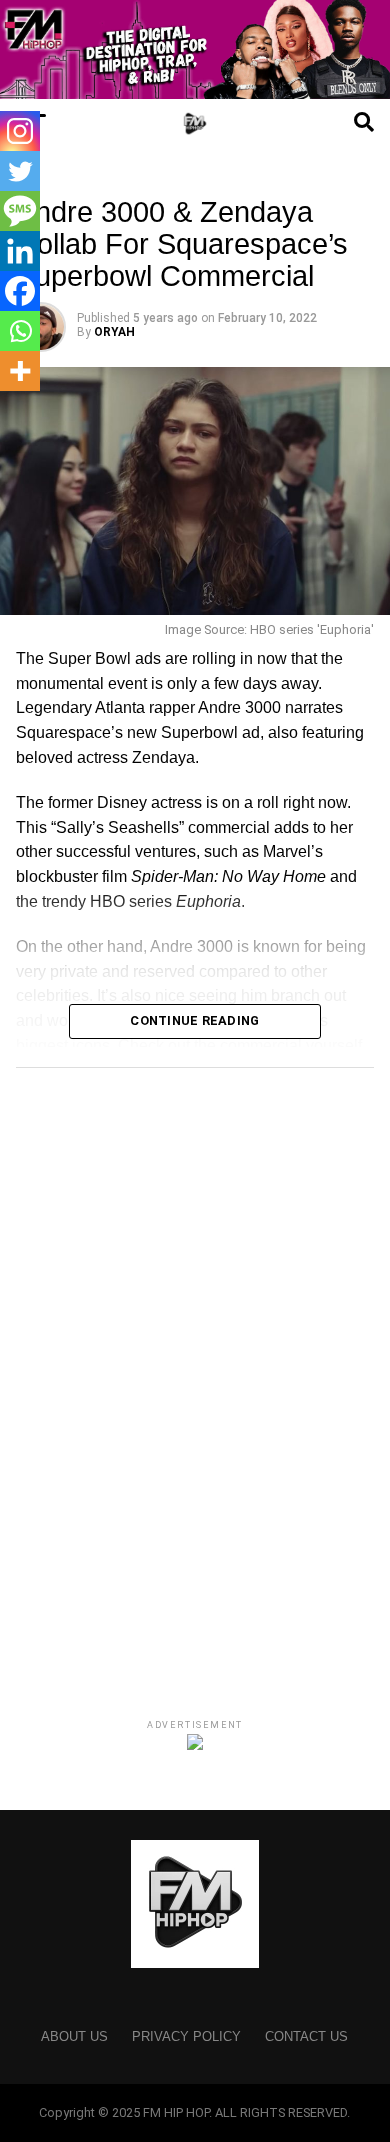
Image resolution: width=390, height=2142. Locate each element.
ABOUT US (74, 2036)
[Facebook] (20, 291)
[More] (20, 371)
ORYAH (114, 332)
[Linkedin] (20, 251)
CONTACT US (306, 2036)
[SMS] (20, 211)
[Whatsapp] (20, 331)
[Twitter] (20, 171)
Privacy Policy (186, 2036)
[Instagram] (20, 131)
